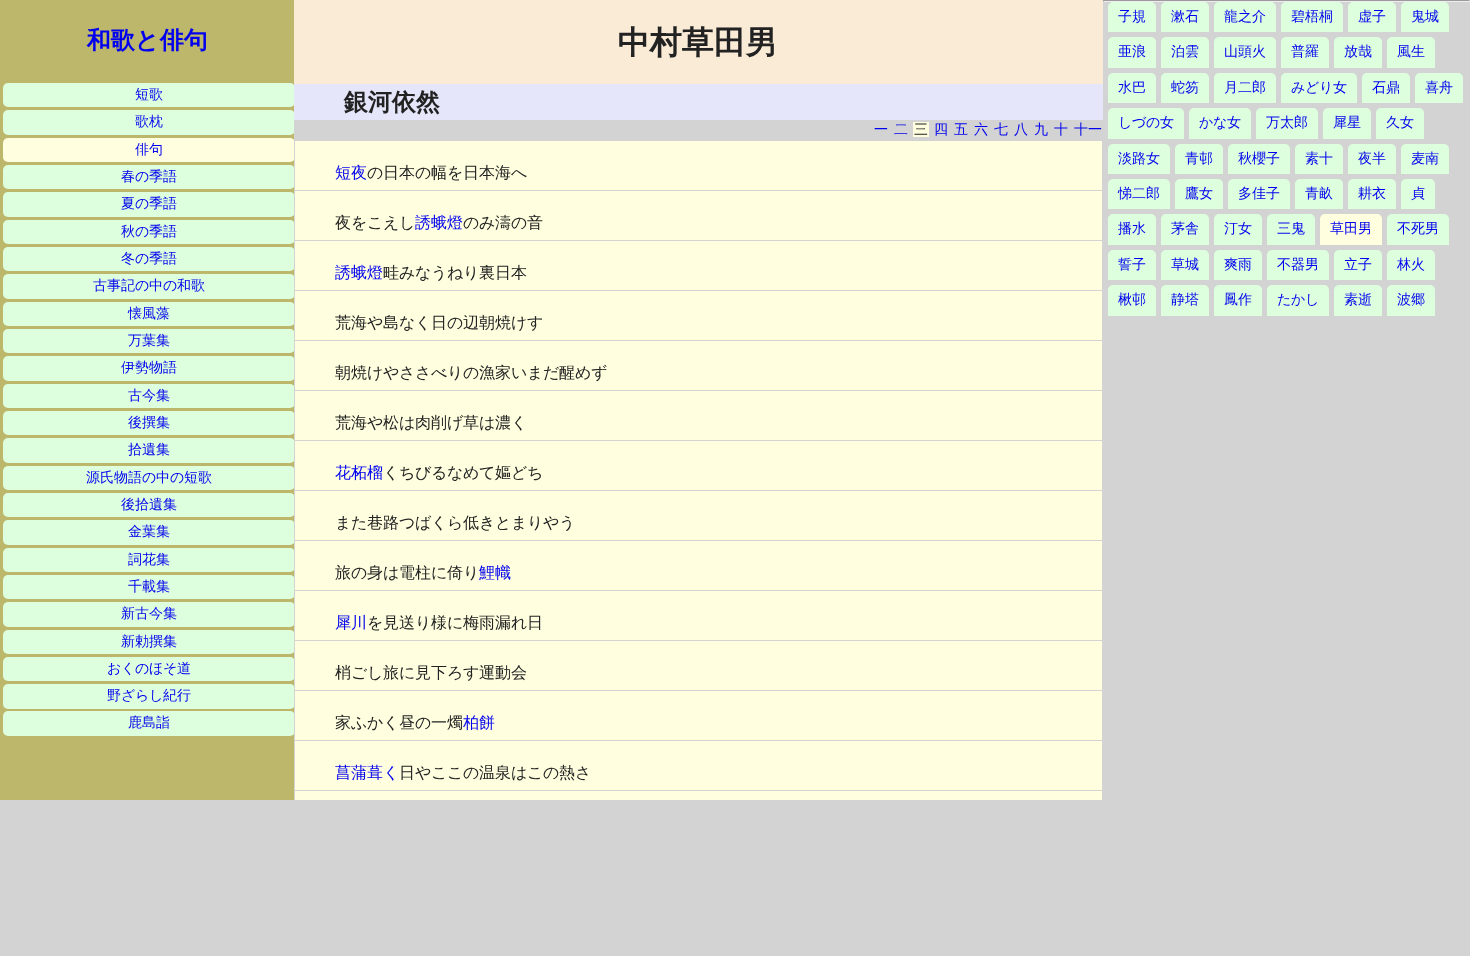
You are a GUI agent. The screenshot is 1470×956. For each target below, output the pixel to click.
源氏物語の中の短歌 (149, 477)
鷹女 (1199, 193)
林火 (1411, 264)
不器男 (1298, 264)
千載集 (149, 586)
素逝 (1358, 299)
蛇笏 (1185, 87)
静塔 (1185, 299)
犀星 (1347, 122)
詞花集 (149, 559)
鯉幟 (495, 572)
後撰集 (149, 422)
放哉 (1358, 51)
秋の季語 (149, 231)
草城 (1185, 264)
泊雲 (1185, 51)
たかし (1298, 299)
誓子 (1132, 264)
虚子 (1372, 16)
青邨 (1199, 158)
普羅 (1305, 51)
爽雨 (1238, 264)
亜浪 (1132, 51)
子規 (1132, 16)
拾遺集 (149, 449)
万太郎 (1287, 122)
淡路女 (1139, 158)
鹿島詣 (149, 722)
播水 (1132, 228)
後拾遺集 (149, 504)
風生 (1411, 51)
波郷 (1411, 299)
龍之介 (1245, 16)
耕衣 (1372, 193)
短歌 (149, 94)
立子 (1358, 264)
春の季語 (149, 176)
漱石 (1185, 16)
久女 (1400, 122)
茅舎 (1185, 228)
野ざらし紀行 (149, 695)
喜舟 (1439, 87)
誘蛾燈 (439, 222)
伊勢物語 (149, 367)
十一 (1088, 129)
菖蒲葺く (367, 772)
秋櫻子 (1259, 158)
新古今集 (149, 613)
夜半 (1372, 158)
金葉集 (149, 531)
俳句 (149, 149)
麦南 (1425, 158)
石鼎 (1386, 87)
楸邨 (1132, 299)
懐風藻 (149, 313)
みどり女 (1319, 87)
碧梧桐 (1312, 16)
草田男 (1351, 228)
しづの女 (1146, 122)
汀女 (1238, 228)
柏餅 (479, 722)
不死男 (1418, 228)
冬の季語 (149, 258)
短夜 (351, 172)
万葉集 (149, 340)
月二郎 (1245, 87)
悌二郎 (1139, 193)
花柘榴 (359, 472)
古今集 (149, 395)
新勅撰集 (149, 641)
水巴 (1132, 87)
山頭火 (1245, 51)
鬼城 (1425, 16)
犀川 (351, 622)
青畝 (1319, 193)
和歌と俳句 (147, 40)
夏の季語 (149, 203)
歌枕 (149, 121)
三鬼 (1291, 228)
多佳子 (1259, 193)
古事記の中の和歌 (149, 285)
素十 (1319, 158)
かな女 (1220, 122)
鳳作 (1238, 299)
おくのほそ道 (149, 668)
